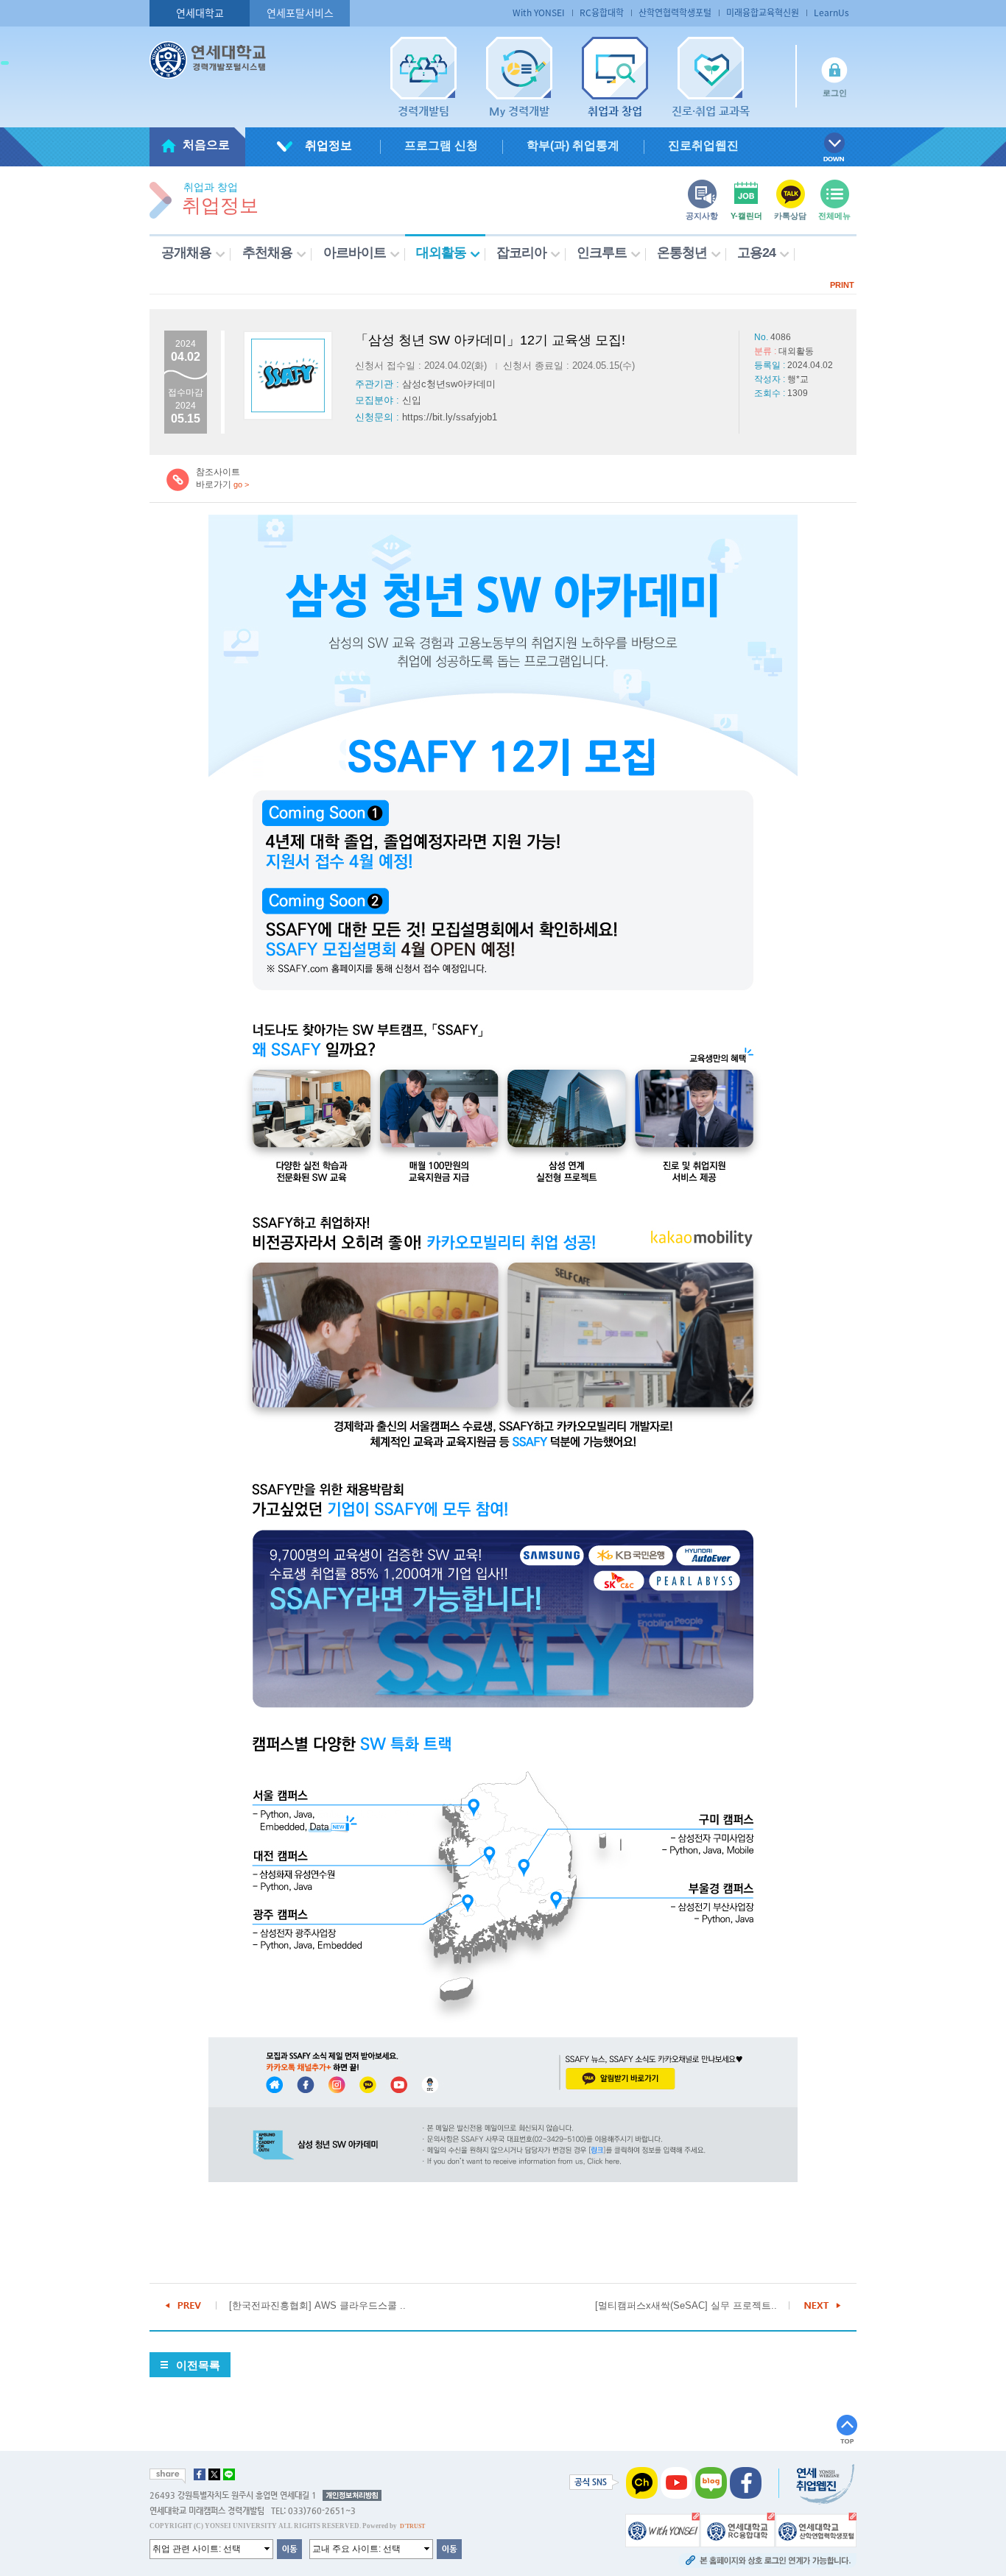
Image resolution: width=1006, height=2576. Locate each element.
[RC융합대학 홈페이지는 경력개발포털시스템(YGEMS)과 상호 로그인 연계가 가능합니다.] (738, 2530)
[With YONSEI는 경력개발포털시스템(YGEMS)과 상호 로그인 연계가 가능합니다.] (662, 2530)
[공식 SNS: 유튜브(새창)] (676, 2483)
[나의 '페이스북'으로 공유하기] (200, 2474)
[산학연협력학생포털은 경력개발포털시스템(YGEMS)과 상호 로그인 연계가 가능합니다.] (816, 2530)
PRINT (842, 285)
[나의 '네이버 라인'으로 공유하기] (229, 2474)
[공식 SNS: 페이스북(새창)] (746, 2483)
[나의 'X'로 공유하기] (214, 2474)
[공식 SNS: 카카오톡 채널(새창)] (642, 2483)
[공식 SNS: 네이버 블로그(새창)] (711, 2483)
